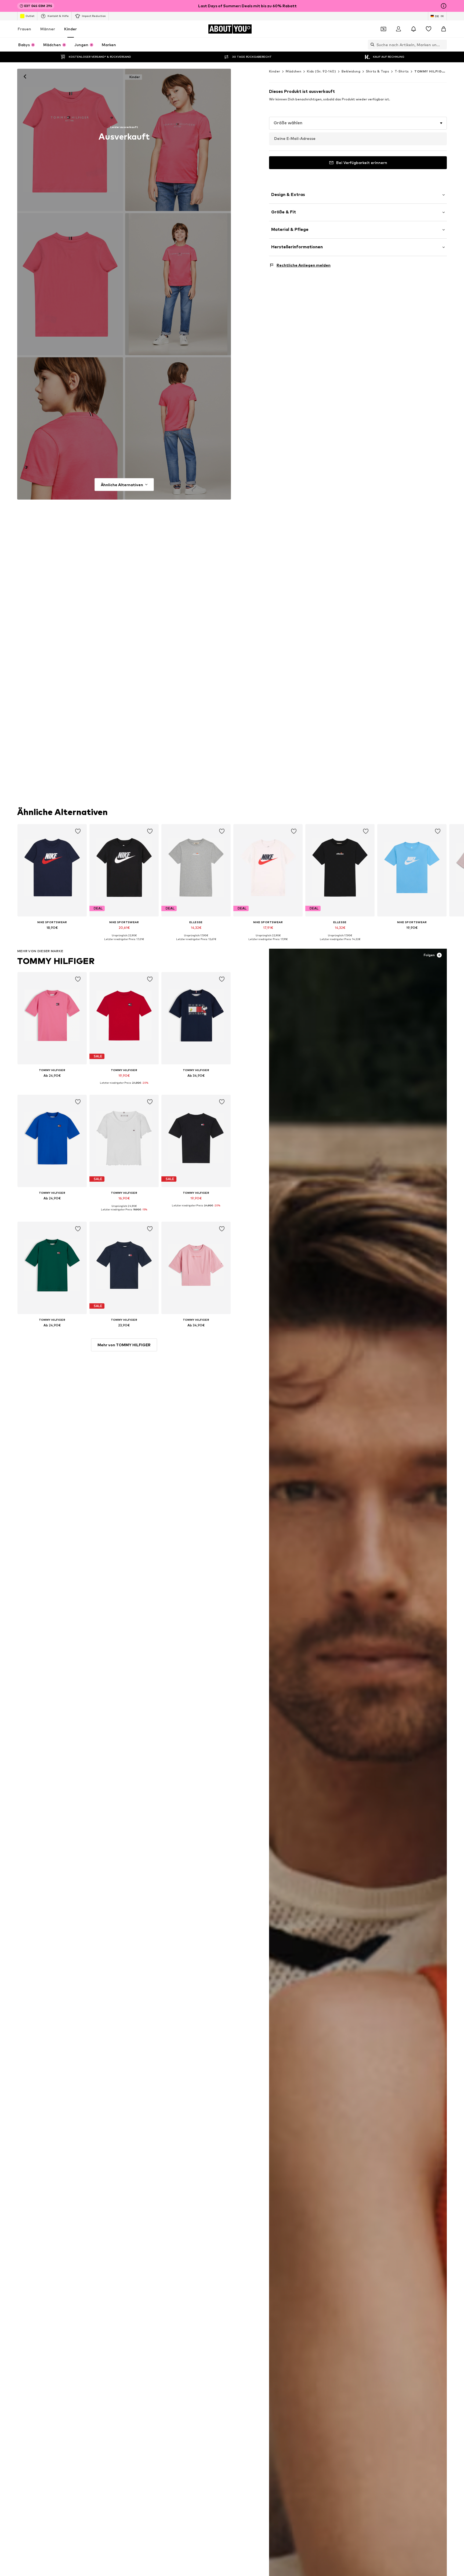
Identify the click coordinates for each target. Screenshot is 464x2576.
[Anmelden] (398, 29)
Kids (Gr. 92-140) (321, 71)
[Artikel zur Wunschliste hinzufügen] (78, 831)
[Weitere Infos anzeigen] (52, 935)
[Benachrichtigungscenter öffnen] (414, 29)
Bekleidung (351, 71)
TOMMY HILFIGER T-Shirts (438, 71)
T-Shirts (402, 71)
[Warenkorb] (444, 29)
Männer (48, 29)
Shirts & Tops (378, 71)
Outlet (30, 16)
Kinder (70, 29)
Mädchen (293, 71)
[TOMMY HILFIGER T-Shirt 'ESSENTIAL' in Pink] (70, 284)
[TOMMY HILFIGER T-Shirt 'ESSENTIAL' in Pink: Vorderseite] (70, 140)
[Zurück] (25, 77)
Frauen (24, 29)
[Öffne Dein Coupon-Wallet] (383, 29)
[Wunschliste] (429, 29)
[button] (358, 123)
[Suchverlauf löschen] (443, 45)
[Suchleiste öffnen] (371, 45)
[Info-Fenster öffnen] (444, 6)
